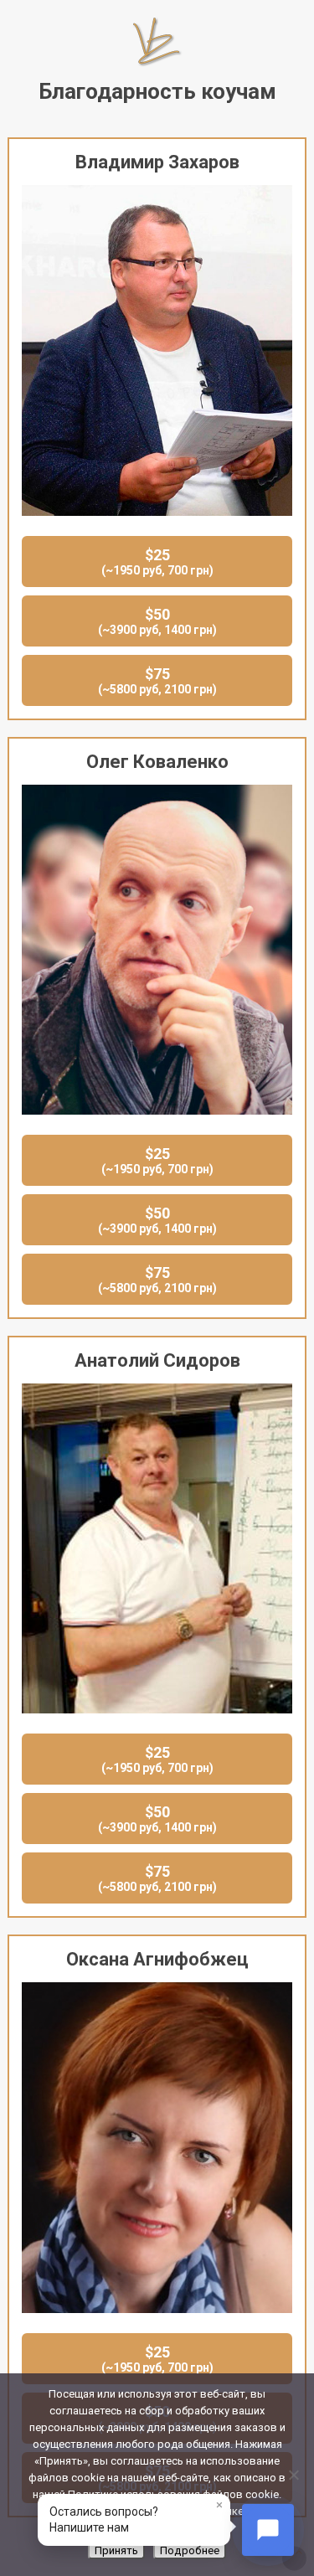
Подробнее (190, 2550)
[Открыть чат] (268, 2530)
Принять (116, 2550)
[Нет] (293, 2475)
